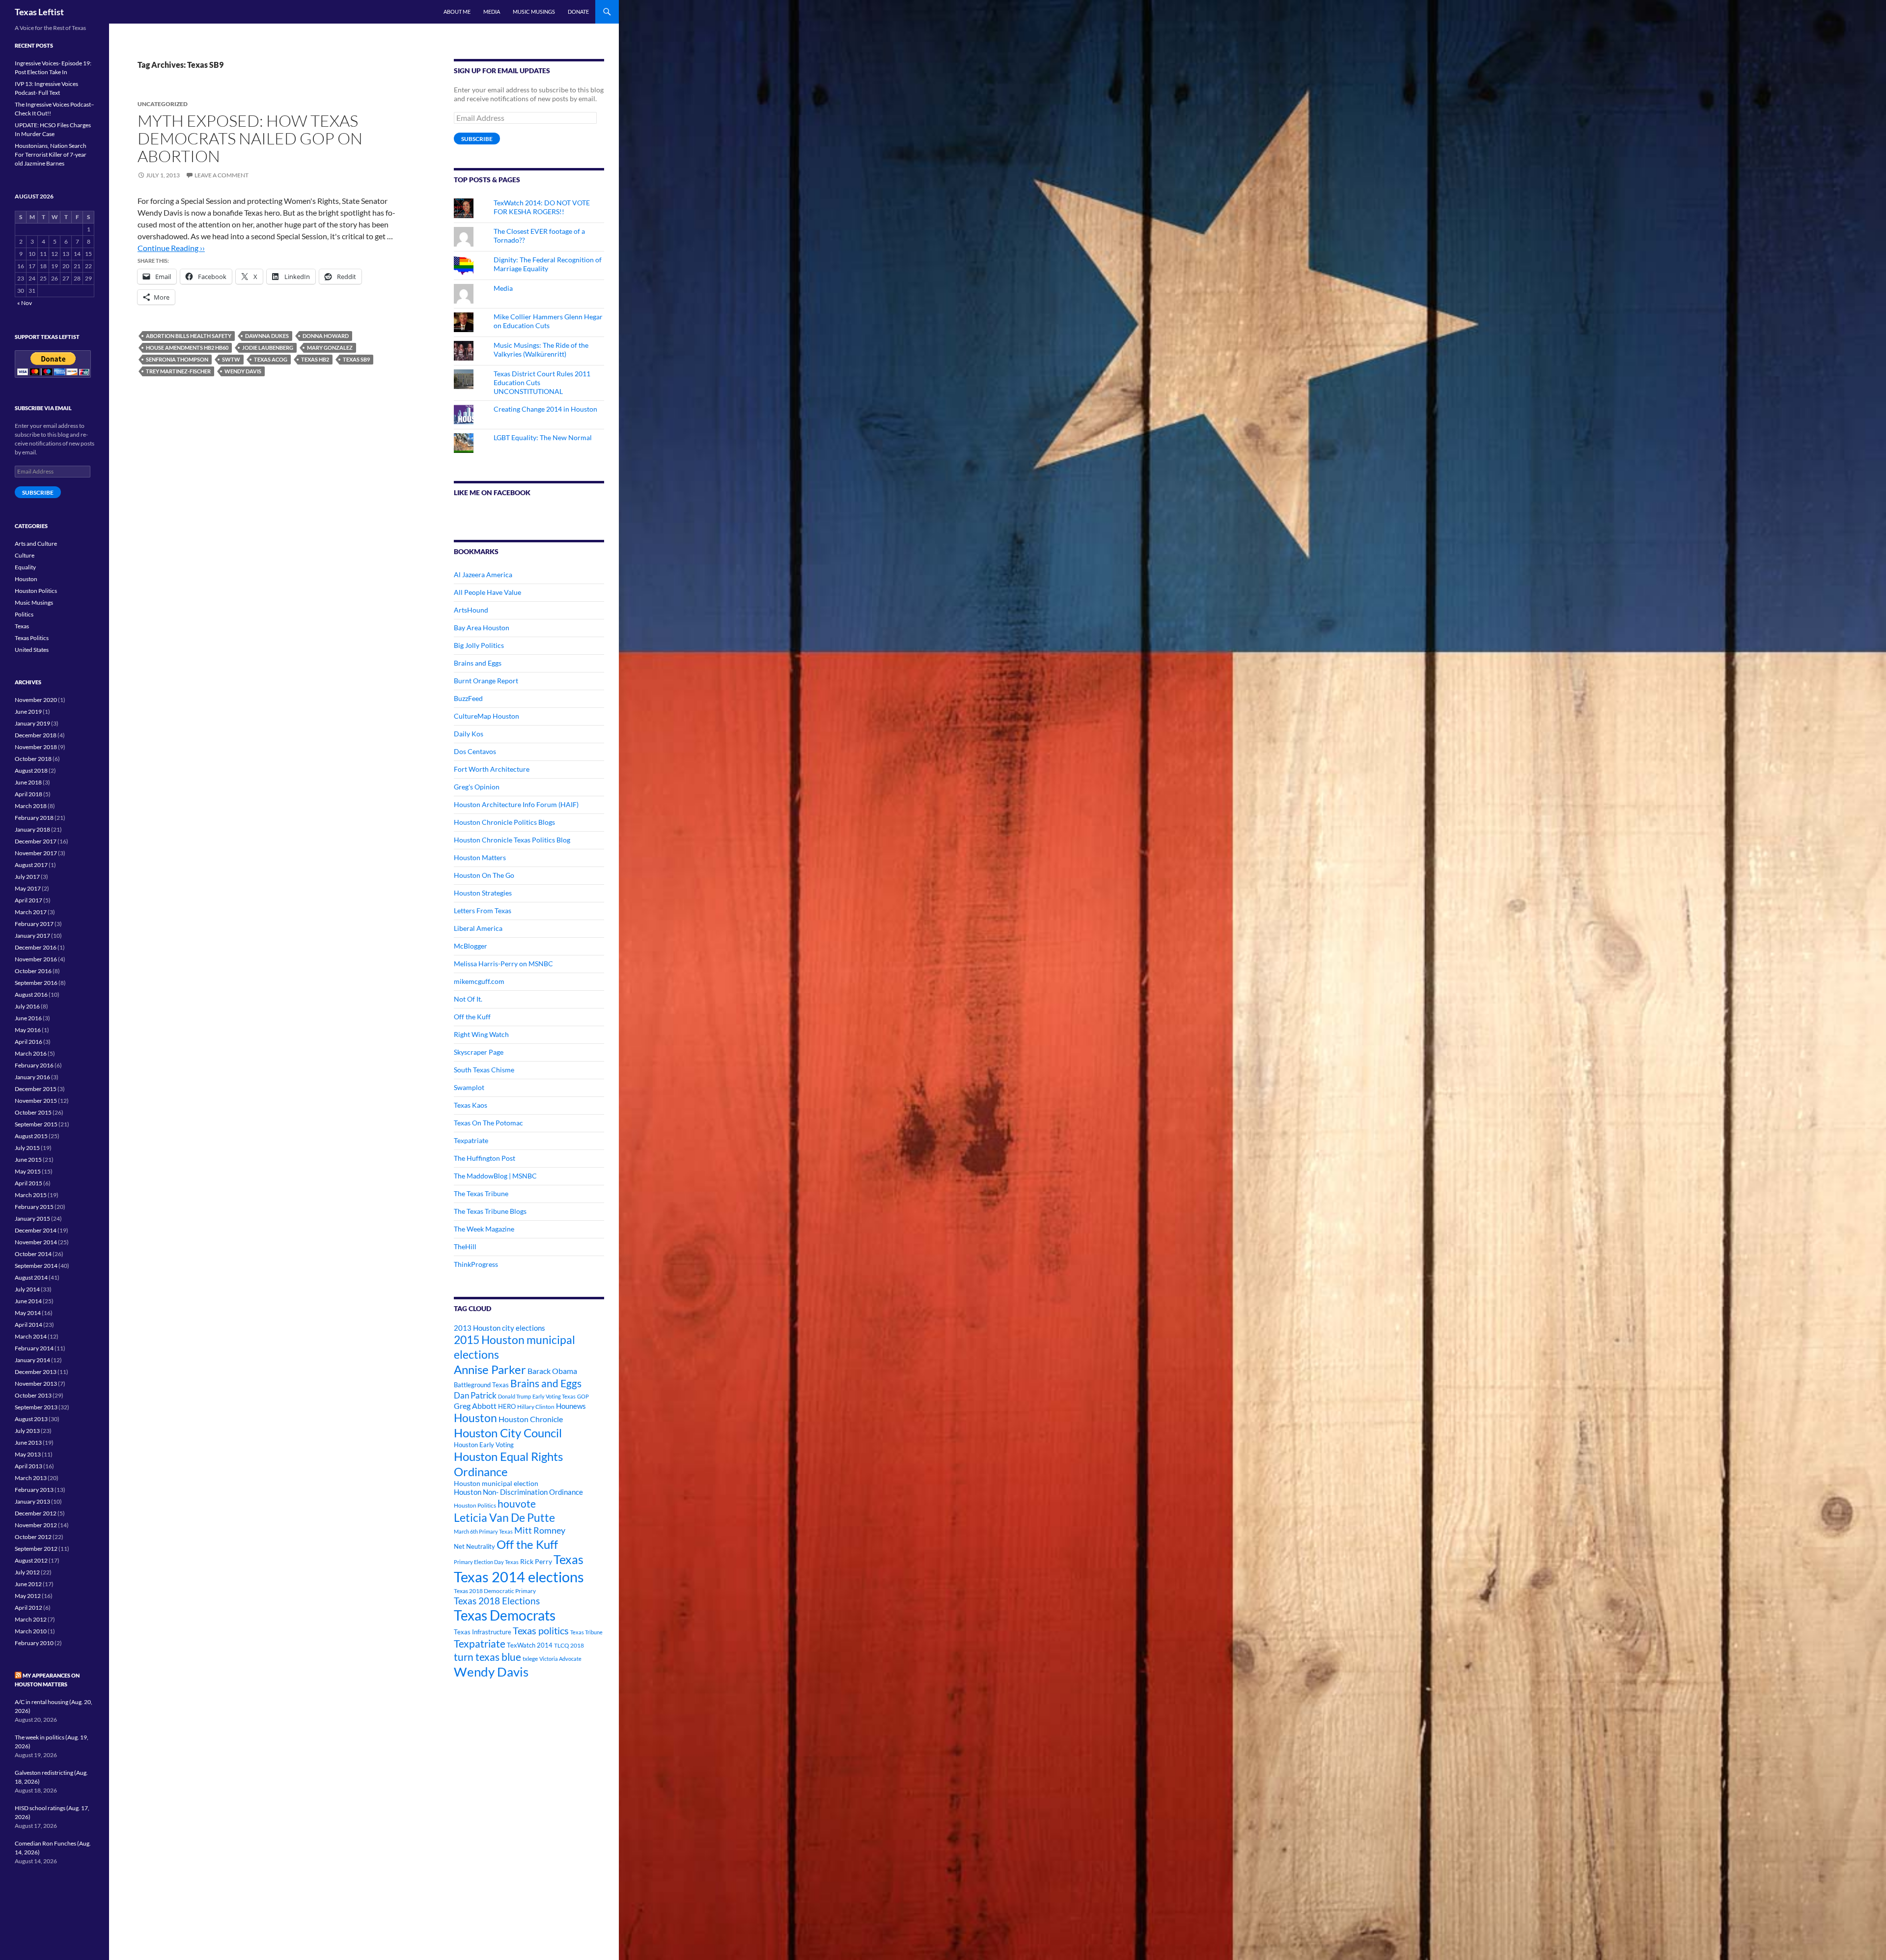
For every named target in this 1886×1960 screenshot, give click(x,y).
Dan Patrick (475, 1395)
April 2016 (28, 1042)
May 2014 (28, 1313)
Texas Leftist (39, 12)
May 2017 (28, 888)
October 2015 (33, 1112)
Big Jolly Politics (479, 645)
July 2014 (27, 1289)
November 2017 (36, 853)
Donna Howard (326, 336)
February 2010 (34, 1643)
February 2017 (34, 924)
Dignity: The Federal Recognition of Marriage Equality (548, 264)
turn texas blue (487, 1657)
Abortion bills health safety (189, 336)
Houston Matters (480, 857)
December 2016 (36, 947)
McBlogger (471, 946)
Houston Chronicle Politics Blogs (504, 822)
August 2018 (31, 770)
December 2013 (36, 1372)
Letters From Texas (483, 910)
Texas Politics (32, 638)
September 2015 (36, 1124)
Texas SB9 (356, 359)
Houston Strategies (483, 893)
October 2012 (33, 1537)
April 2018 (28, 794)
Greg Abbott (475, 1406)
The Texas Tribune (481, 1193)
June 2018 (28, 782)
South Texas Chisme (484, 1070)
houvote (517, 1504)
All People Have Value (487, 592)
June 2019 (28, 712)
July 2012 (27, 1572)
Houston (475, 1418)
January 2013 (32, 1501)
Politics (24, 614)
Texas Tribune (586, 1632)
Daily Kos (469, 734)
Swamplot (469, 1087)
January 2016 (32, 1077)
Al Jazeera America (483, 574)
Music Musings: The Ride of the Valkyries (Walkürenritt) (541, 350)
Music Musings (534, 12)
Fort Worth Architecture (492, 769)
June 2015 (28, 1160)
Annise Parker (490, 1369)
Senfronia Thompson (177, 359)
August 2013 (31, 1419)
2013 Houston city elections (499, 1328)
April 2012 (28, 1608)
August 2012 (31, 1560)
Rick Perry (536, 1561)
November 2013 (36, 1384)
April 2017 (28, 900)
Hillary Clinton (536, 1407)
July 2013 (27, 1431)
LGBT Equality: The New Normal (543, 437)
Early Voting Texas (554, 1396)
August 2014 (31, 1277)
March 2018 (31, 806)
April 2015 (28, 1183)
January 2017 (32, 936)
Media (492, 12)
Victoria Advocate (560, 1659)
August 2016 (31, 994)
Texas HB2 (315, 359)
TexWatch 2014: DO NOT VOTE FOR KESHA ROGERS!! (542, 207)
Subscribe (477, 139)
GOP (583, 1396)
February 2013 (34, 1490)
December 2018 (36, 735)
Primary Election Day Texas (486, 1562)
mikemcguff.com (479, 981)
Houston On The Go (484, 875)
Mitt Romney (540, 1530)
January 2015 (32, 1218)
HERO (507, 1406)
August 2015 (31, 1136)
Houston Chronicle (531, 1419)
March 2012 (31, 1619)
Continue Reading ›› (171, 248)
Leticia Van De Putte (504, 1517)
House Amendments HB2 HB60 (187, 348)
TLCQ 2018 (569, 1645)
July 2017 (27, 877)
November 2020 (36, 700)
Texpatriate (471, 1140)
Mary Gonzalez (330, 348)
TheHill (465, 1246)
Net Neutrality (474, 1546)
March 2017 (31, 912)
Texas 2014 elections (519, 1577)
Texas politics (541, 1630)
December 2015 (36, 1089)
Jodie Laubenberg (268, 348)
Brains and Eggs (478, 663)
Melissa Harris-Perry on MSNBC (503, 964)
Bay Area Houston (482, 628)
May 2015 (28, 1171)
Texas (569, 1559)
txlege (530, 1659)
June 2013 (28, 1442)
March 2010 (31, 1631)
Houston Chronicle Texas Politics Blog (512, 840)
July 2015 (27, 1148)
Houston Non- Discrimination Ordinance (518, 1492)
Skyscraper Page (479, 1052)
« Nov (25, 303)
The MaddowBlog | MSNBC (495, 1176)
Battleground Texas (481, 1385)
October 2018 (33, 759)
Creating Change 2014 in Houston (545, 409)
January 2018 (32, 829)
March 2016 (31, 1053)
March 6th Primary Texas (483, 1531)
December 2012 (36, 1513)
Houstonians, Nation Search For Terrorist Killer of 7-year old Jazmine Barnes (51, 154)
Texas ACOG (271, 359)
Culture (25, 555)
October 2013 (33, 1395)
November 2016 (36, 959)
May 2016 (28, 1030)
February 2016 (34, 1065)
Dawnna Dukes (267, 336)
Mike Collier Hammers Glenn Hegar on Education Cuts (548, 321)
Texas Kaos (471, 1105)
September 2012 (36, 1549)
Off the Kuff (472, 1017)
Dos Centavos (475, 751)
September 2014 (36, 1266)
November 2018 (36, 747)
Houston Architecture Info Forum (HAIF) (516, 804)
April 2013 (28, 1466)
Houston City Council (508, 1433)
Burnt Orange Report (486, 681)
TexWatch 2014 (530, 1645)
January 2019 (32, 723)
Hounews (571, 1406)
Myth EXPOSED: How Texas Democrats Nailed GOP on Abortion (250, 138)
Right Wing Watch (481, 1034)
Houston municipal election (496, 1483)
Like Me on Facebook (492, 492)
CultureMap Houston (486, 716)
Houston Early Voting (484, 1445)
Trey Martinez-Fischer (178, 371)
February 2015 (34, 1207)
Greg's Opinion (477, 787)
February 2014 (34, 1348)
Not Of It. (468, 999)
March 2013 (31, 1478)
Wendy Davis (243, 371)
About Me (457, 12)
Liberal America (478, 928)
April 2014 (28, 1325)
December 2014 (36, 1230)
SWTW (231, 359)
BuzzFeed (468, 698)
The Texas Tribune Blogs (490, 1211)
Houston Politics (475, 1505)
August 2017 (31, 865)
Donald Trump (514, 1396)
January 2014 (32, 1360)
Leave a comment (222, 175)
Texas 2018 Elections (497, 1601)
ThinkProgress (476, 1264)
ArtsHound (471, 610)
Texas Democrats (505, 1615)
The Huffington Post (485, 1158)
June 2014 (28, 1301)
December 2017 (36, 841)
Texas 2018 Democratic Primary (495, 1591)
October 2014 (33, 1254)
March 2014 (31, 1336)
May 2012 (28, 1596)
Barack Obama (552, 1371)
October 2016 (33, 971)
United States (32, 650)
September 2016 (36, 983)
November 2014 (36, 1242)
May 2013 (28, 1454)
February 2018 (34, 818)
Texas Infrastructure (483, 1632)
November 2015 (36, 1101)
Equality (25, 567)
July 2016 (27, 1006)
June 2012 (28, 1584)
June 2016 (28, 1018)
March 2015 (31, 1195)
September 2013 (36, 1407)
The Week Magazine (484, 1229)
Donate (578, 12)
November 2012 (36, 1525)
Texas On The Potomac (488, 1123)
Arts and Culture (36, 544)
